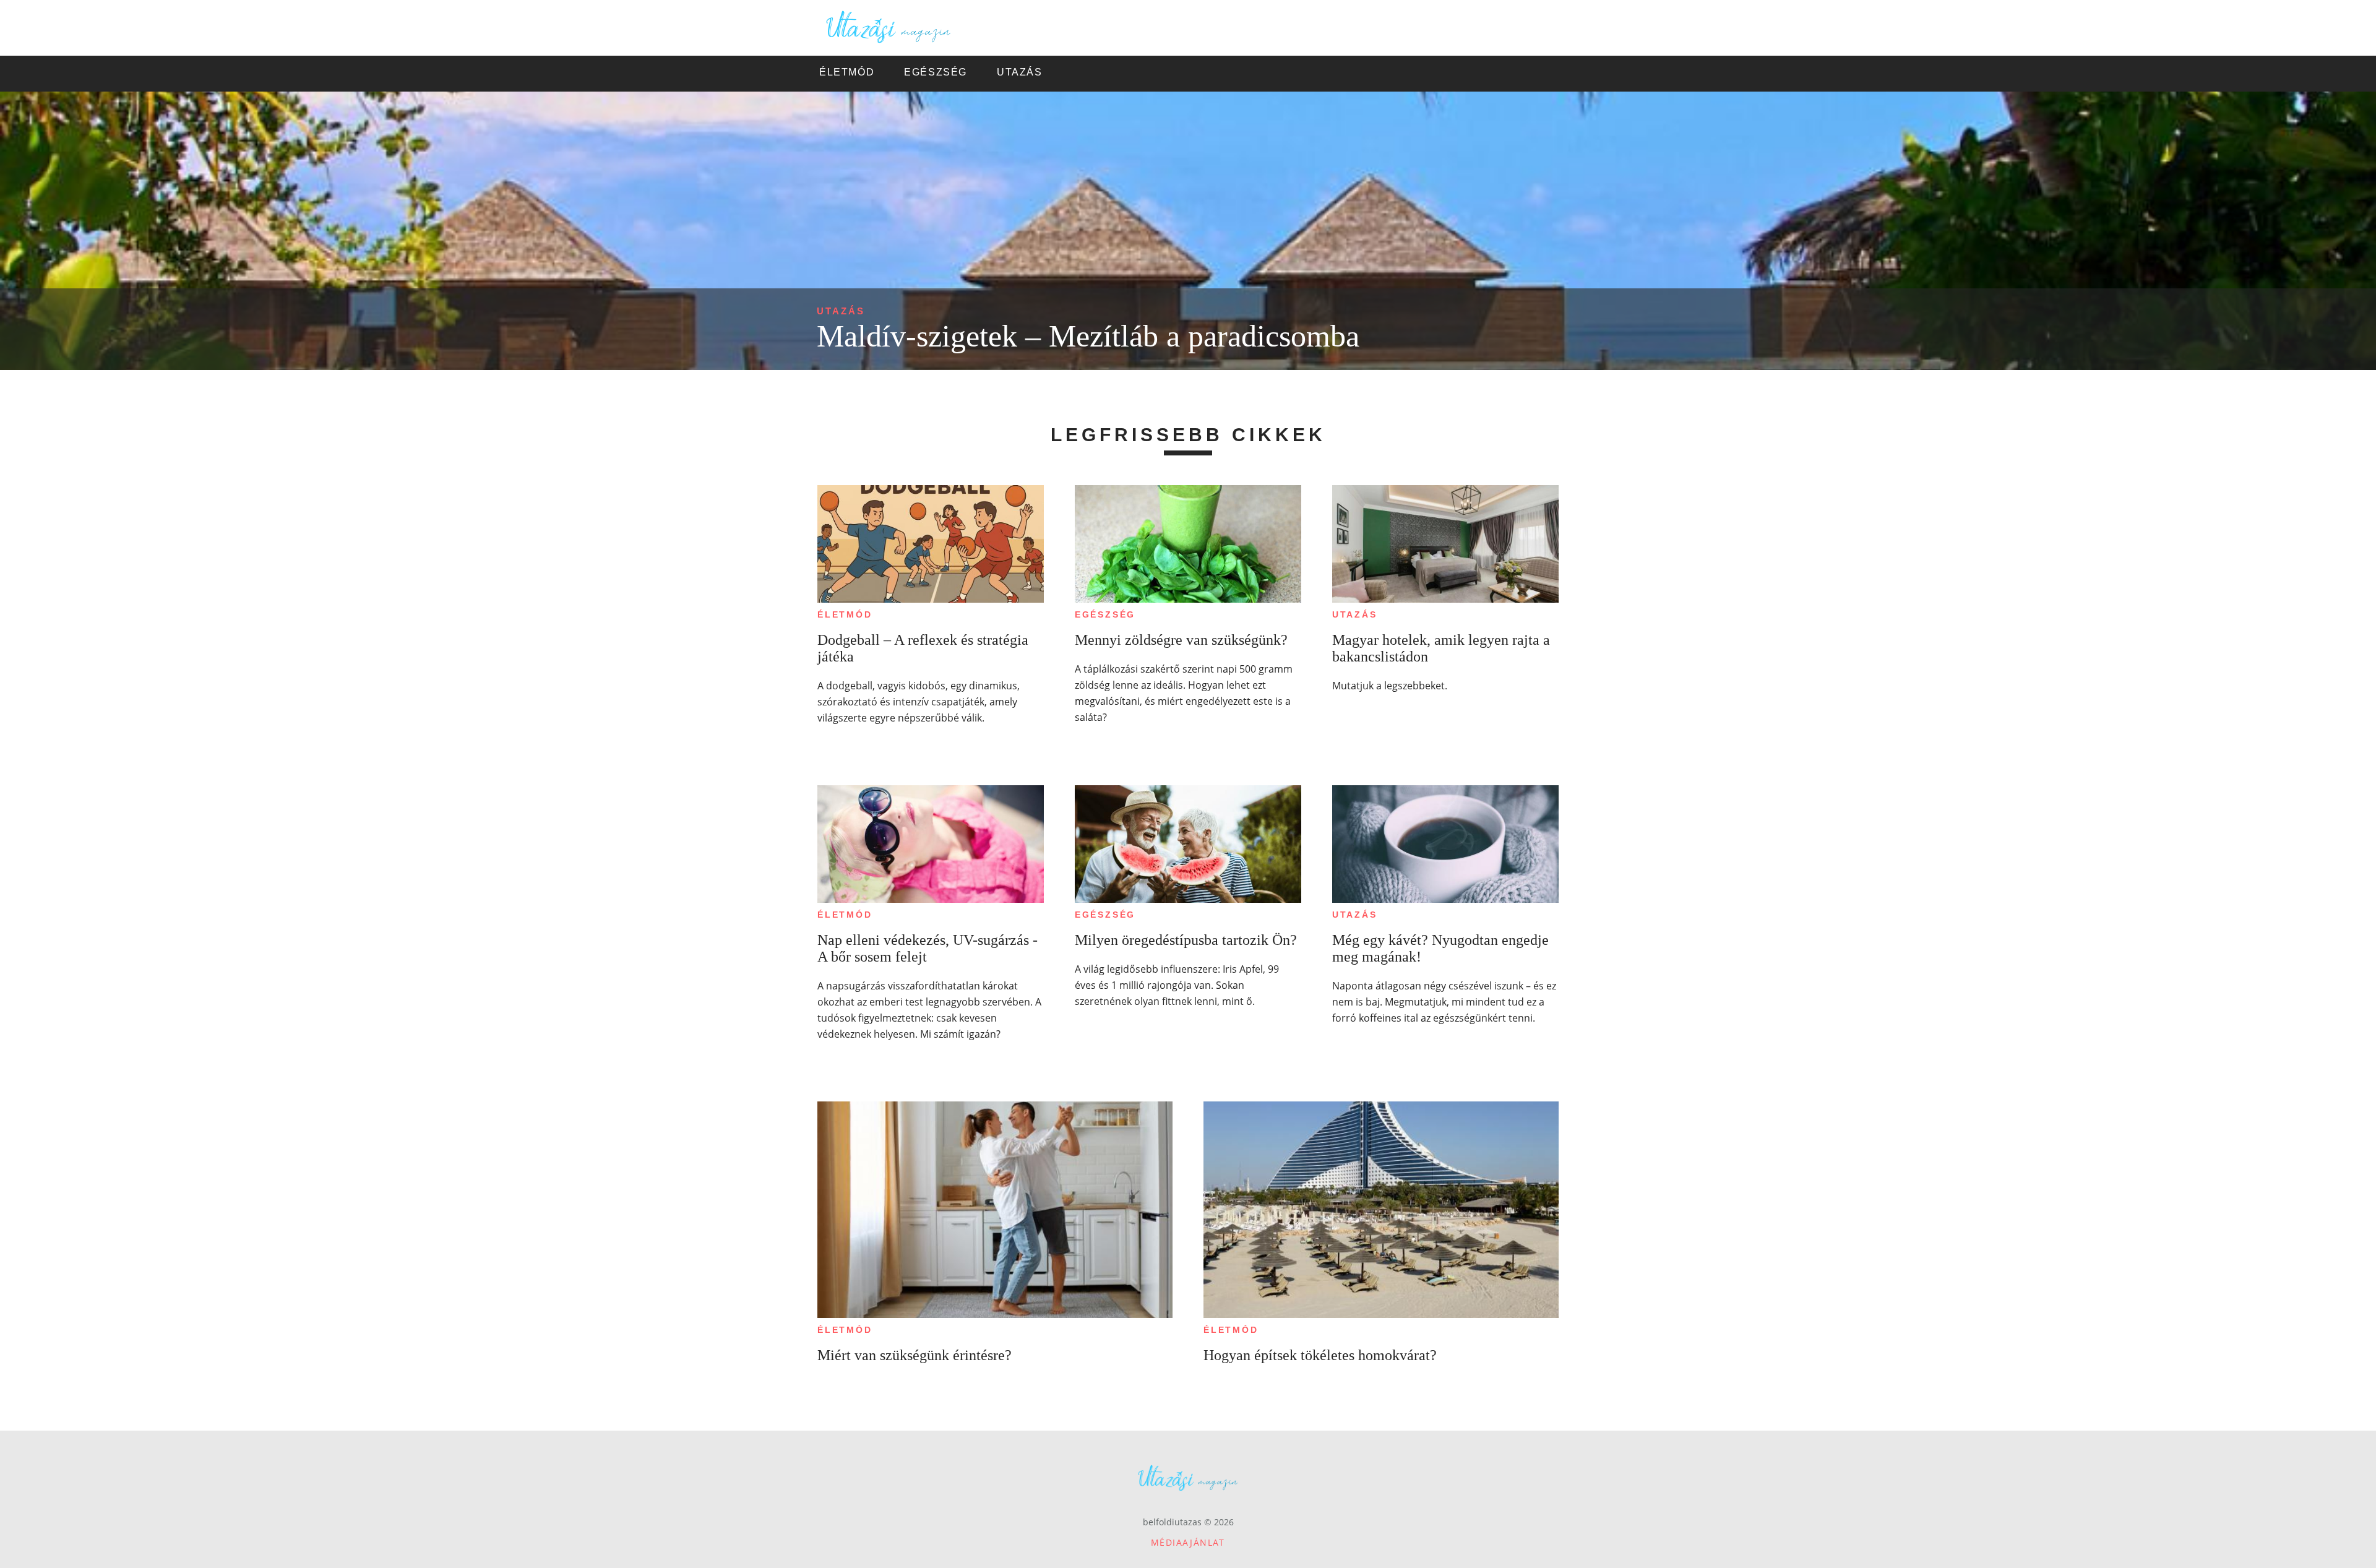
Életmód (845, 614)
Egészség (1105, 614)
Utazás (841, 311)
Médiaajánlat (1188, 1542)
